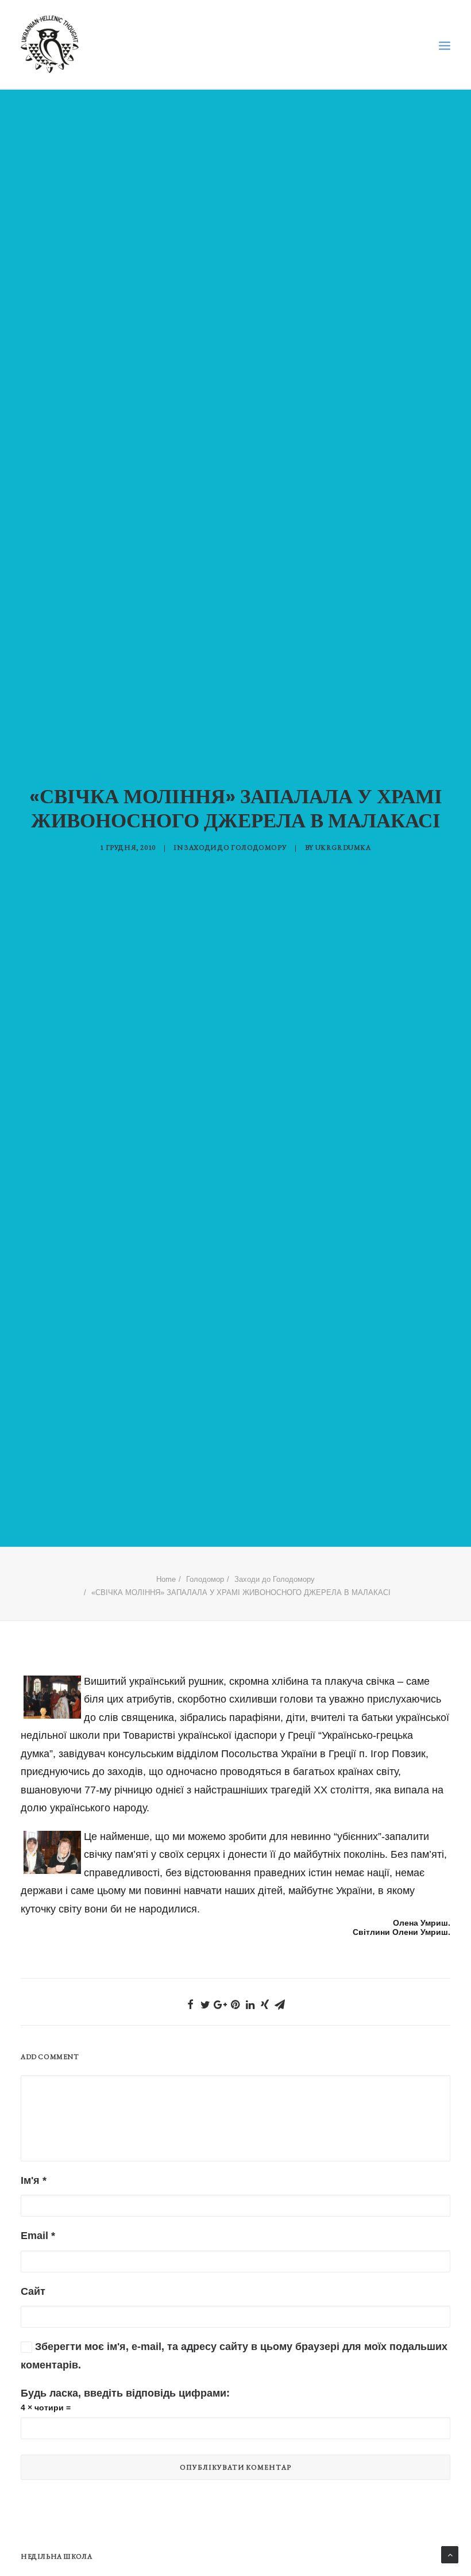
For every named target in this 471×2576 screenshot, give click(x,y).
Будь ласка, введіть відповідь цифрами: (125, 2393)
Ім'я (34, 2180)
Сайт (33, 2291)
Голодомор (205, 1579)
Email (38, 2236)
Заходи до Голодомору (235, 848)
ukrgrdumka (343, 848)
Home (166, 1579)
